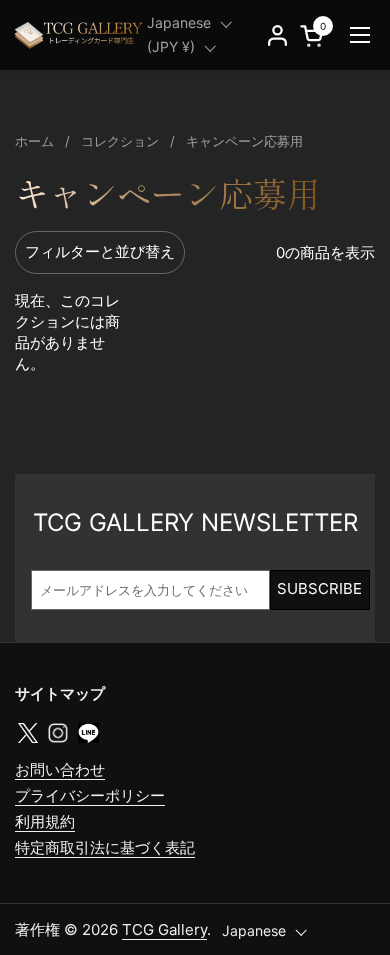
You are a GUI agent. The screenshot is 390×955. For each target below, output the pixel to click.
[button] (315, 35)
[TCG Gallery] (80, 35)
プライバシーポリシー (90, 795)
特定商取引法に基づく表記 (105, 847)
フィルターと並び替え (100, 251)
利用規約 (45, 821)
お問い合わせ (60, 769)
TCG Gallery (164, 929)
